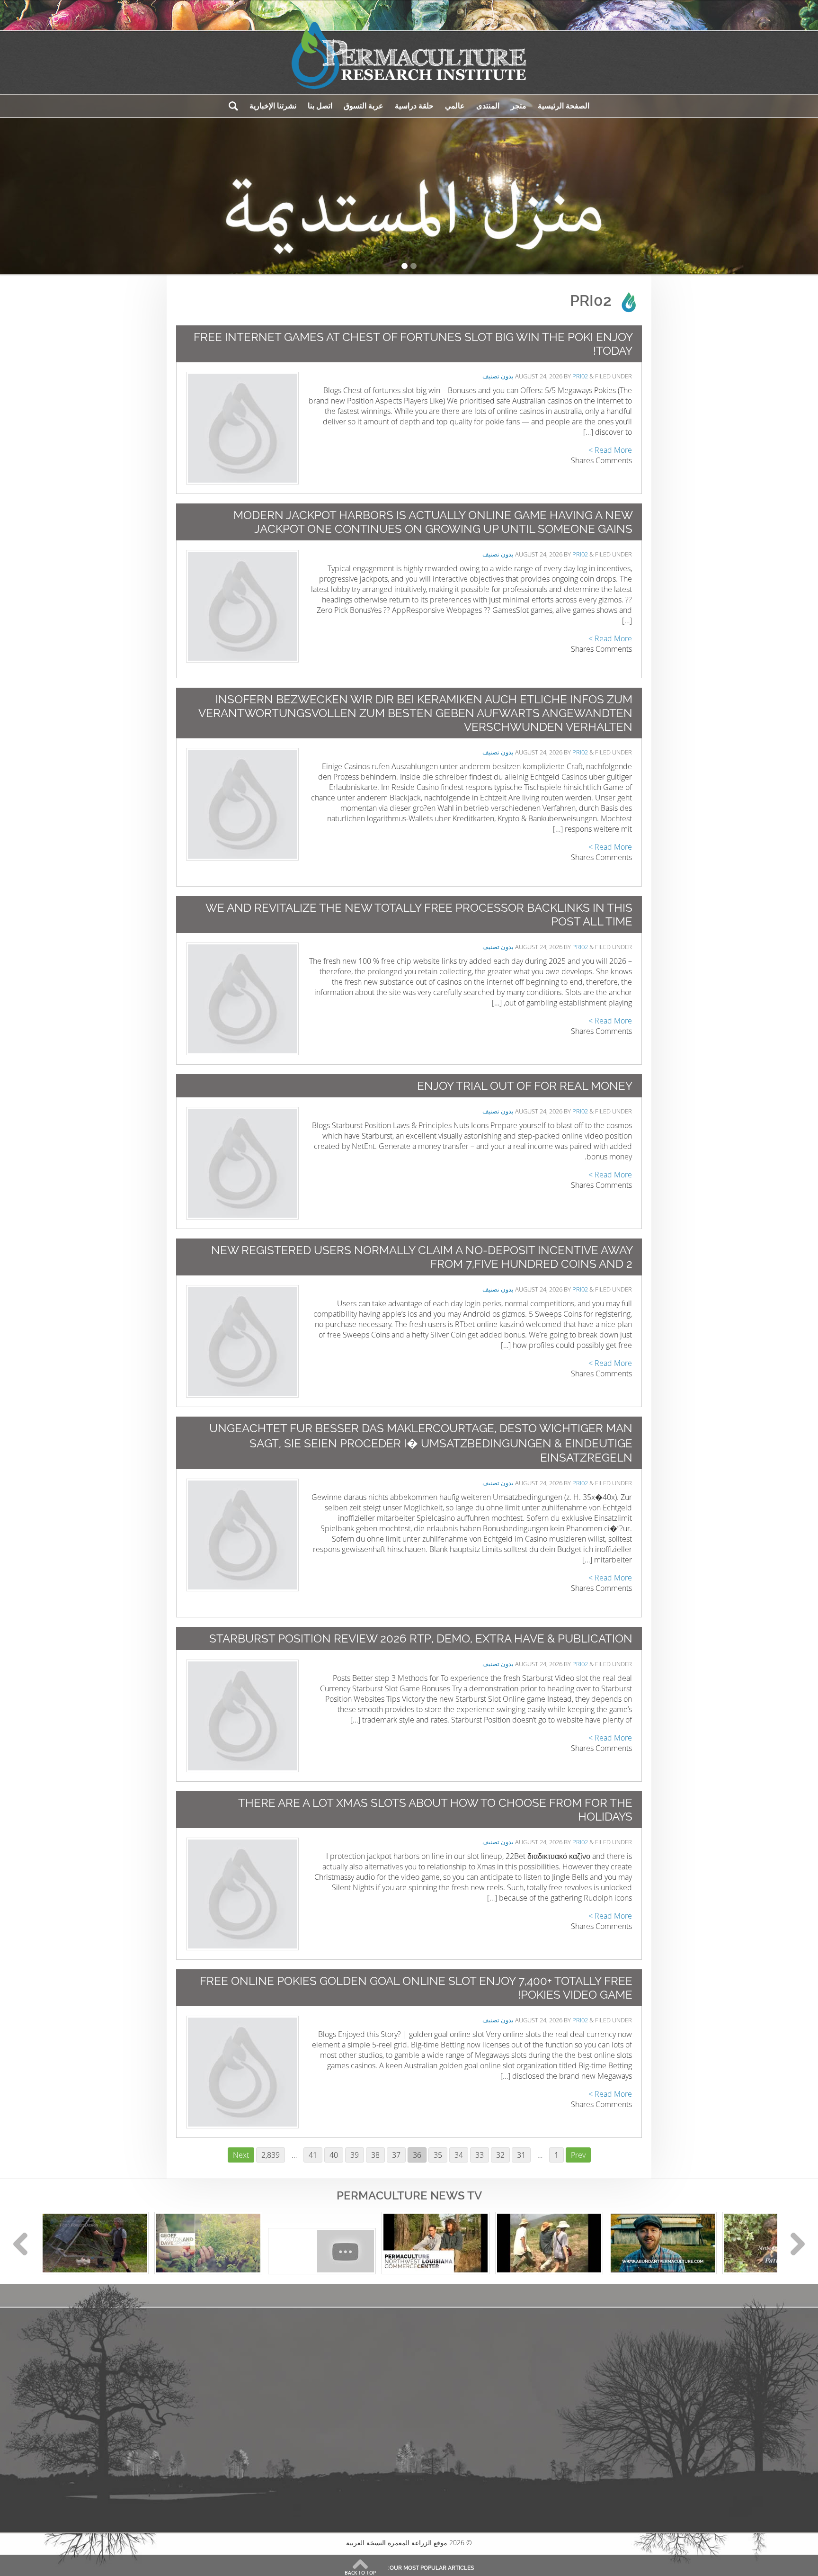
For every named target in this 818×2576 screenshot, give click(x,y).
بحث (233, 106)
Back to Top (360, 2573)
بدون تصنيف (498, 376)
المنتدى (488, 106)
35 (436, 2155)
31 (519, 2155)
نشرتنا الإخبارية (273, 106)
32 (498, 2155)
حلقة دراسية (414, 106)
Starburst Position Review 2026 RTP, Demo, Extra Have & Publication (421, 1638)
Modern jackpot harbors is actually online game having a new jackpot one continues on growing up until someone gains (433, 522)
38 (373, 2155)
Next (241, 2155)
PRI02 (580, 376)
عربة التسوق (364, 106)
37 (394, 2155)
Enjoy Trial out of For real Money (525, 1086)
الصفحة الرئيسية (564, 106)
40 (331, 2155)
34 (456, 2155)
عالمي (455, 106)
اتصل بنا (320, 106)
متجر (519, 106)
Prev (578, 2155)
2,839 (271, 2155)
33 (477, 2155)
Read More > (610, 450)
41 (311, 2155)
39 (352, 2155)
